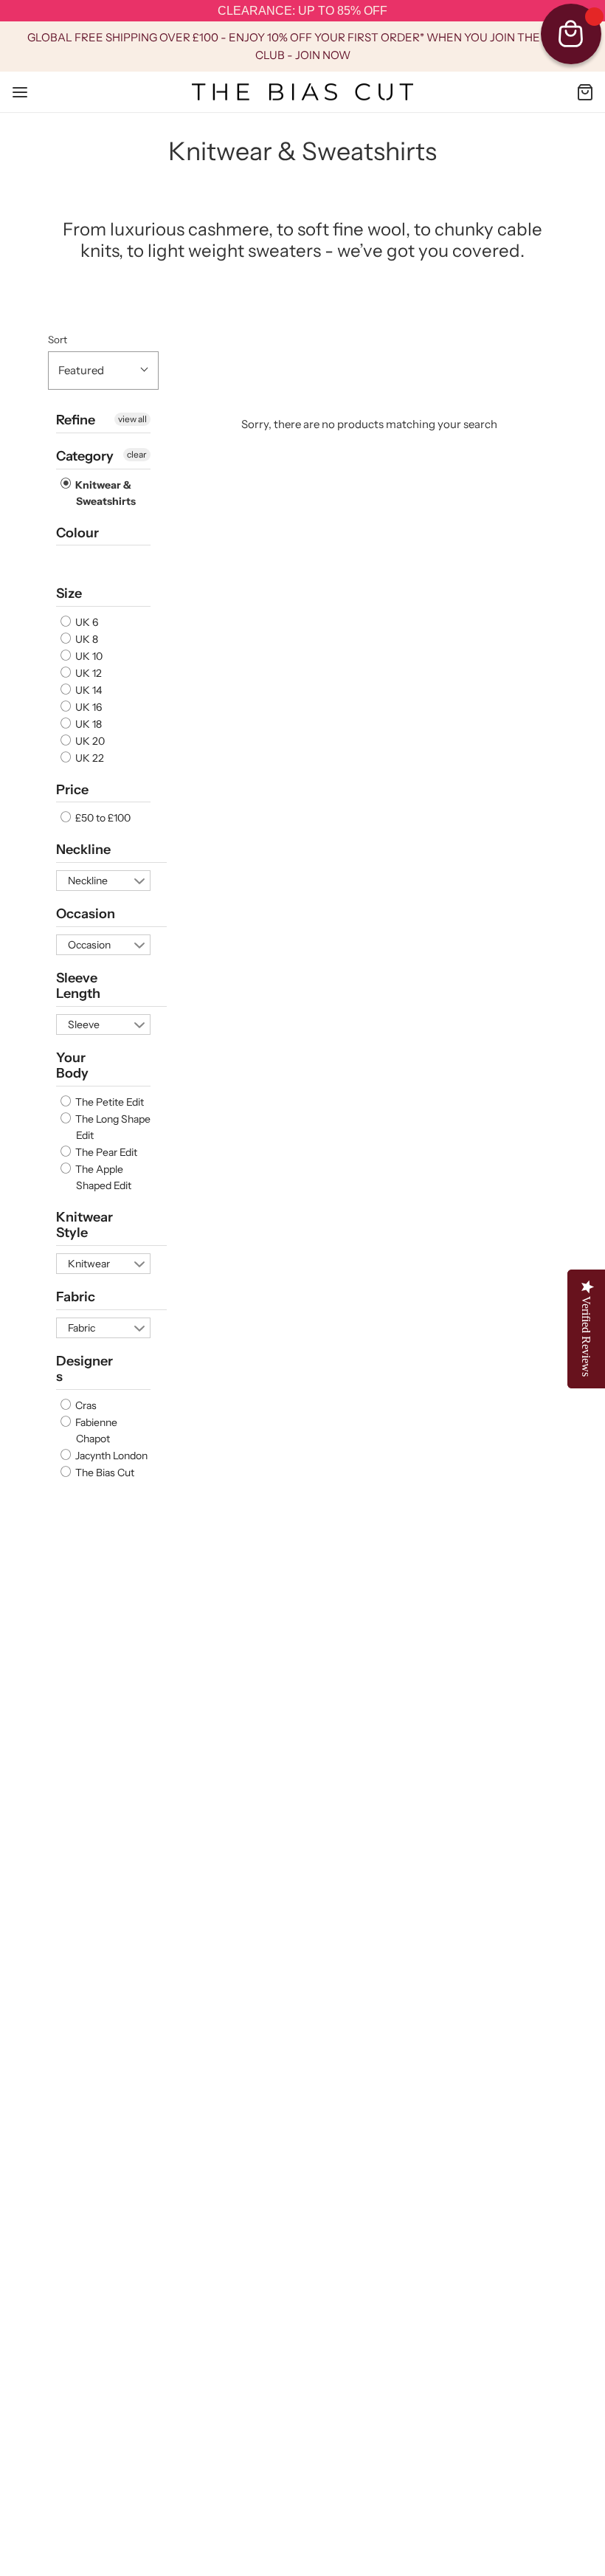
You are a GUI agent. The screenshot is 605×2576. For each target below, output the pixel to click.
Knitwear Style (84, 1225)
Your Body (72, 1066)
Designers (84, 1369)
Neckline (83, 850)
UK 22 (89, 758)
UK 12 (87, 673)
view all (132, 419)
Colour (77, 533)
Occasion (86, 914)
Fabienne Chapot (95, 1430)
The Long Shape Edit (112, 1127)
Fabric (76, 1297)
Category (85, 456)
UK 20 (89, 741)
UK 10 (88, 656)
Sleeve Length (78, 986)
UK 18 (87, 724)
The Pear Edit (105, 1152)
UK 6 (86, 622)
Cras (85, 1405)
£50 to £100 (102, 818)
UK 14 (87, 690)
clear (137, 454)
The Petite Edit (108, 1102)
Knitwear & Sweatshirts (104, 493)
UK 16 (87, 707)
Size (69, 593)
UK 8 (86, 639)
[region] (302, 11)
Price (72, 790)
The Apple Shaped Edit (102, 1177)
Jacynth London (110, 1456)
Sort (58, 340)
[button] (103, 371)
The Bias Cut (104, 1473)
